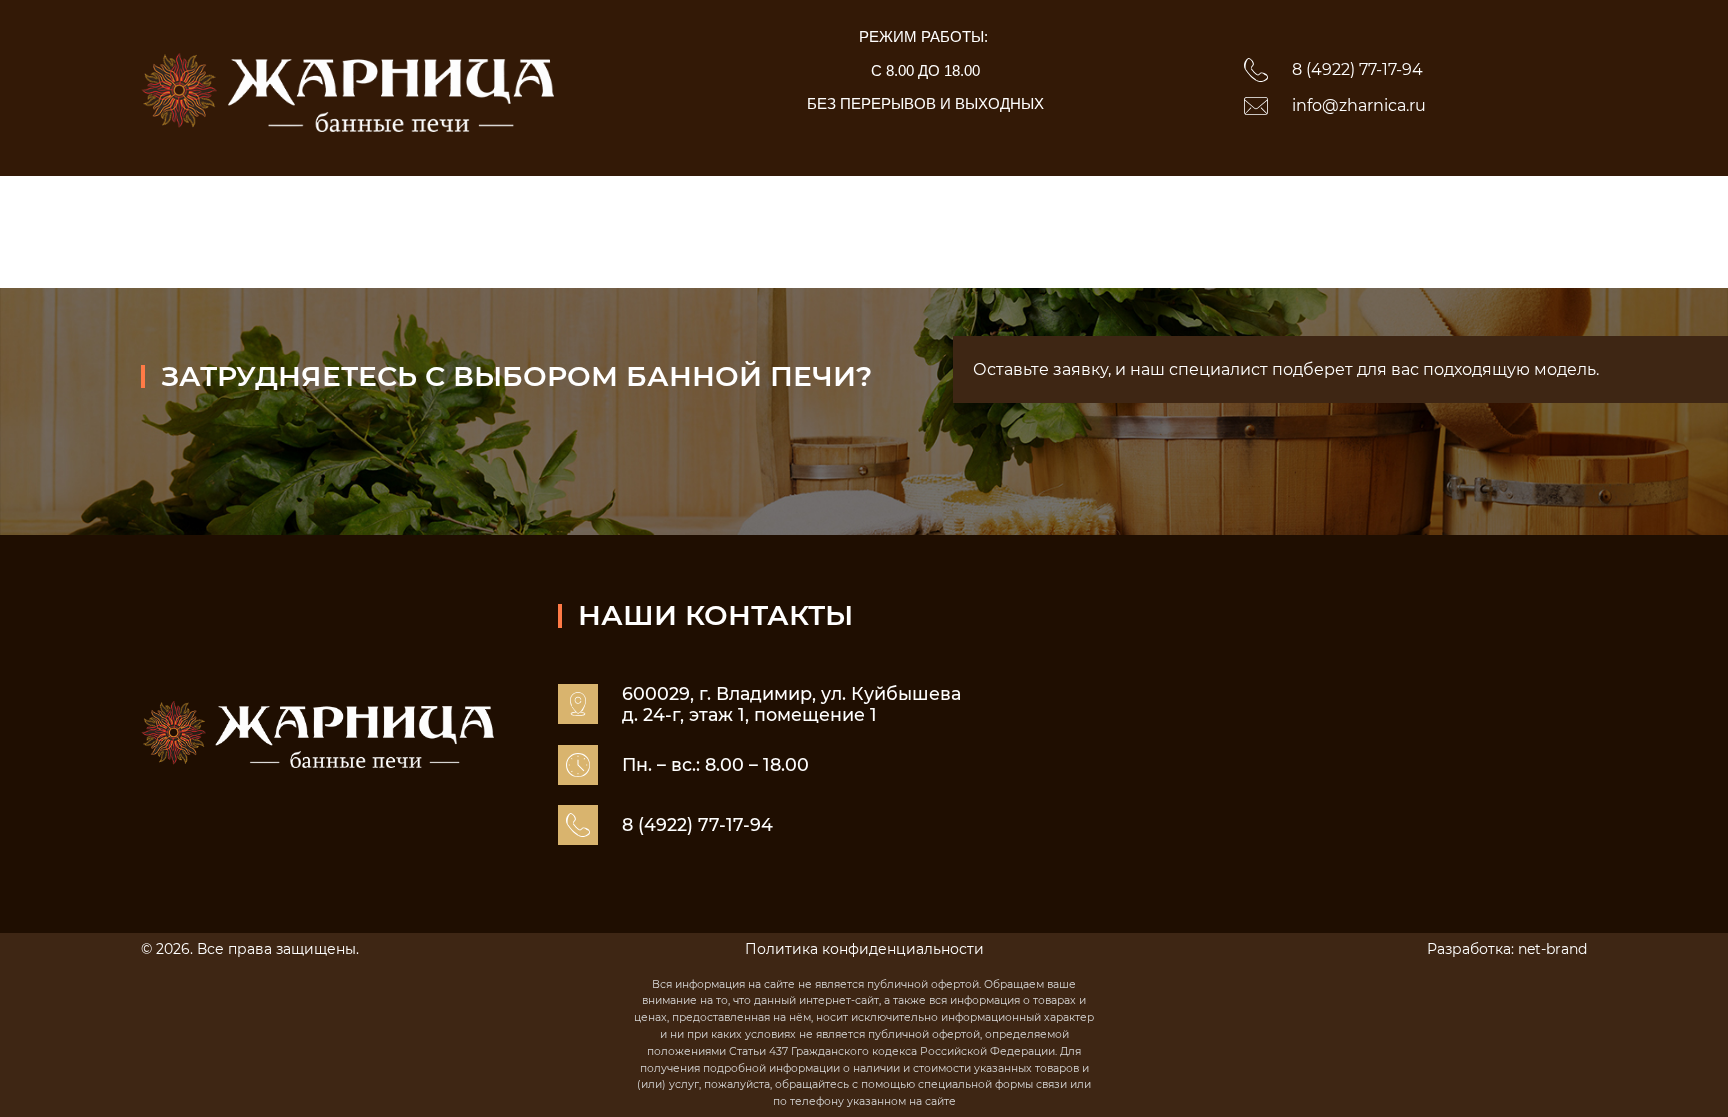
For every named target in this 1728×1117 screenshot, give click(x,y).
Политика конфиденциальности (864, 949)
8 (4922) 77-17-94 (1357, 69)
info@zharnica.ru (1359, 105)
